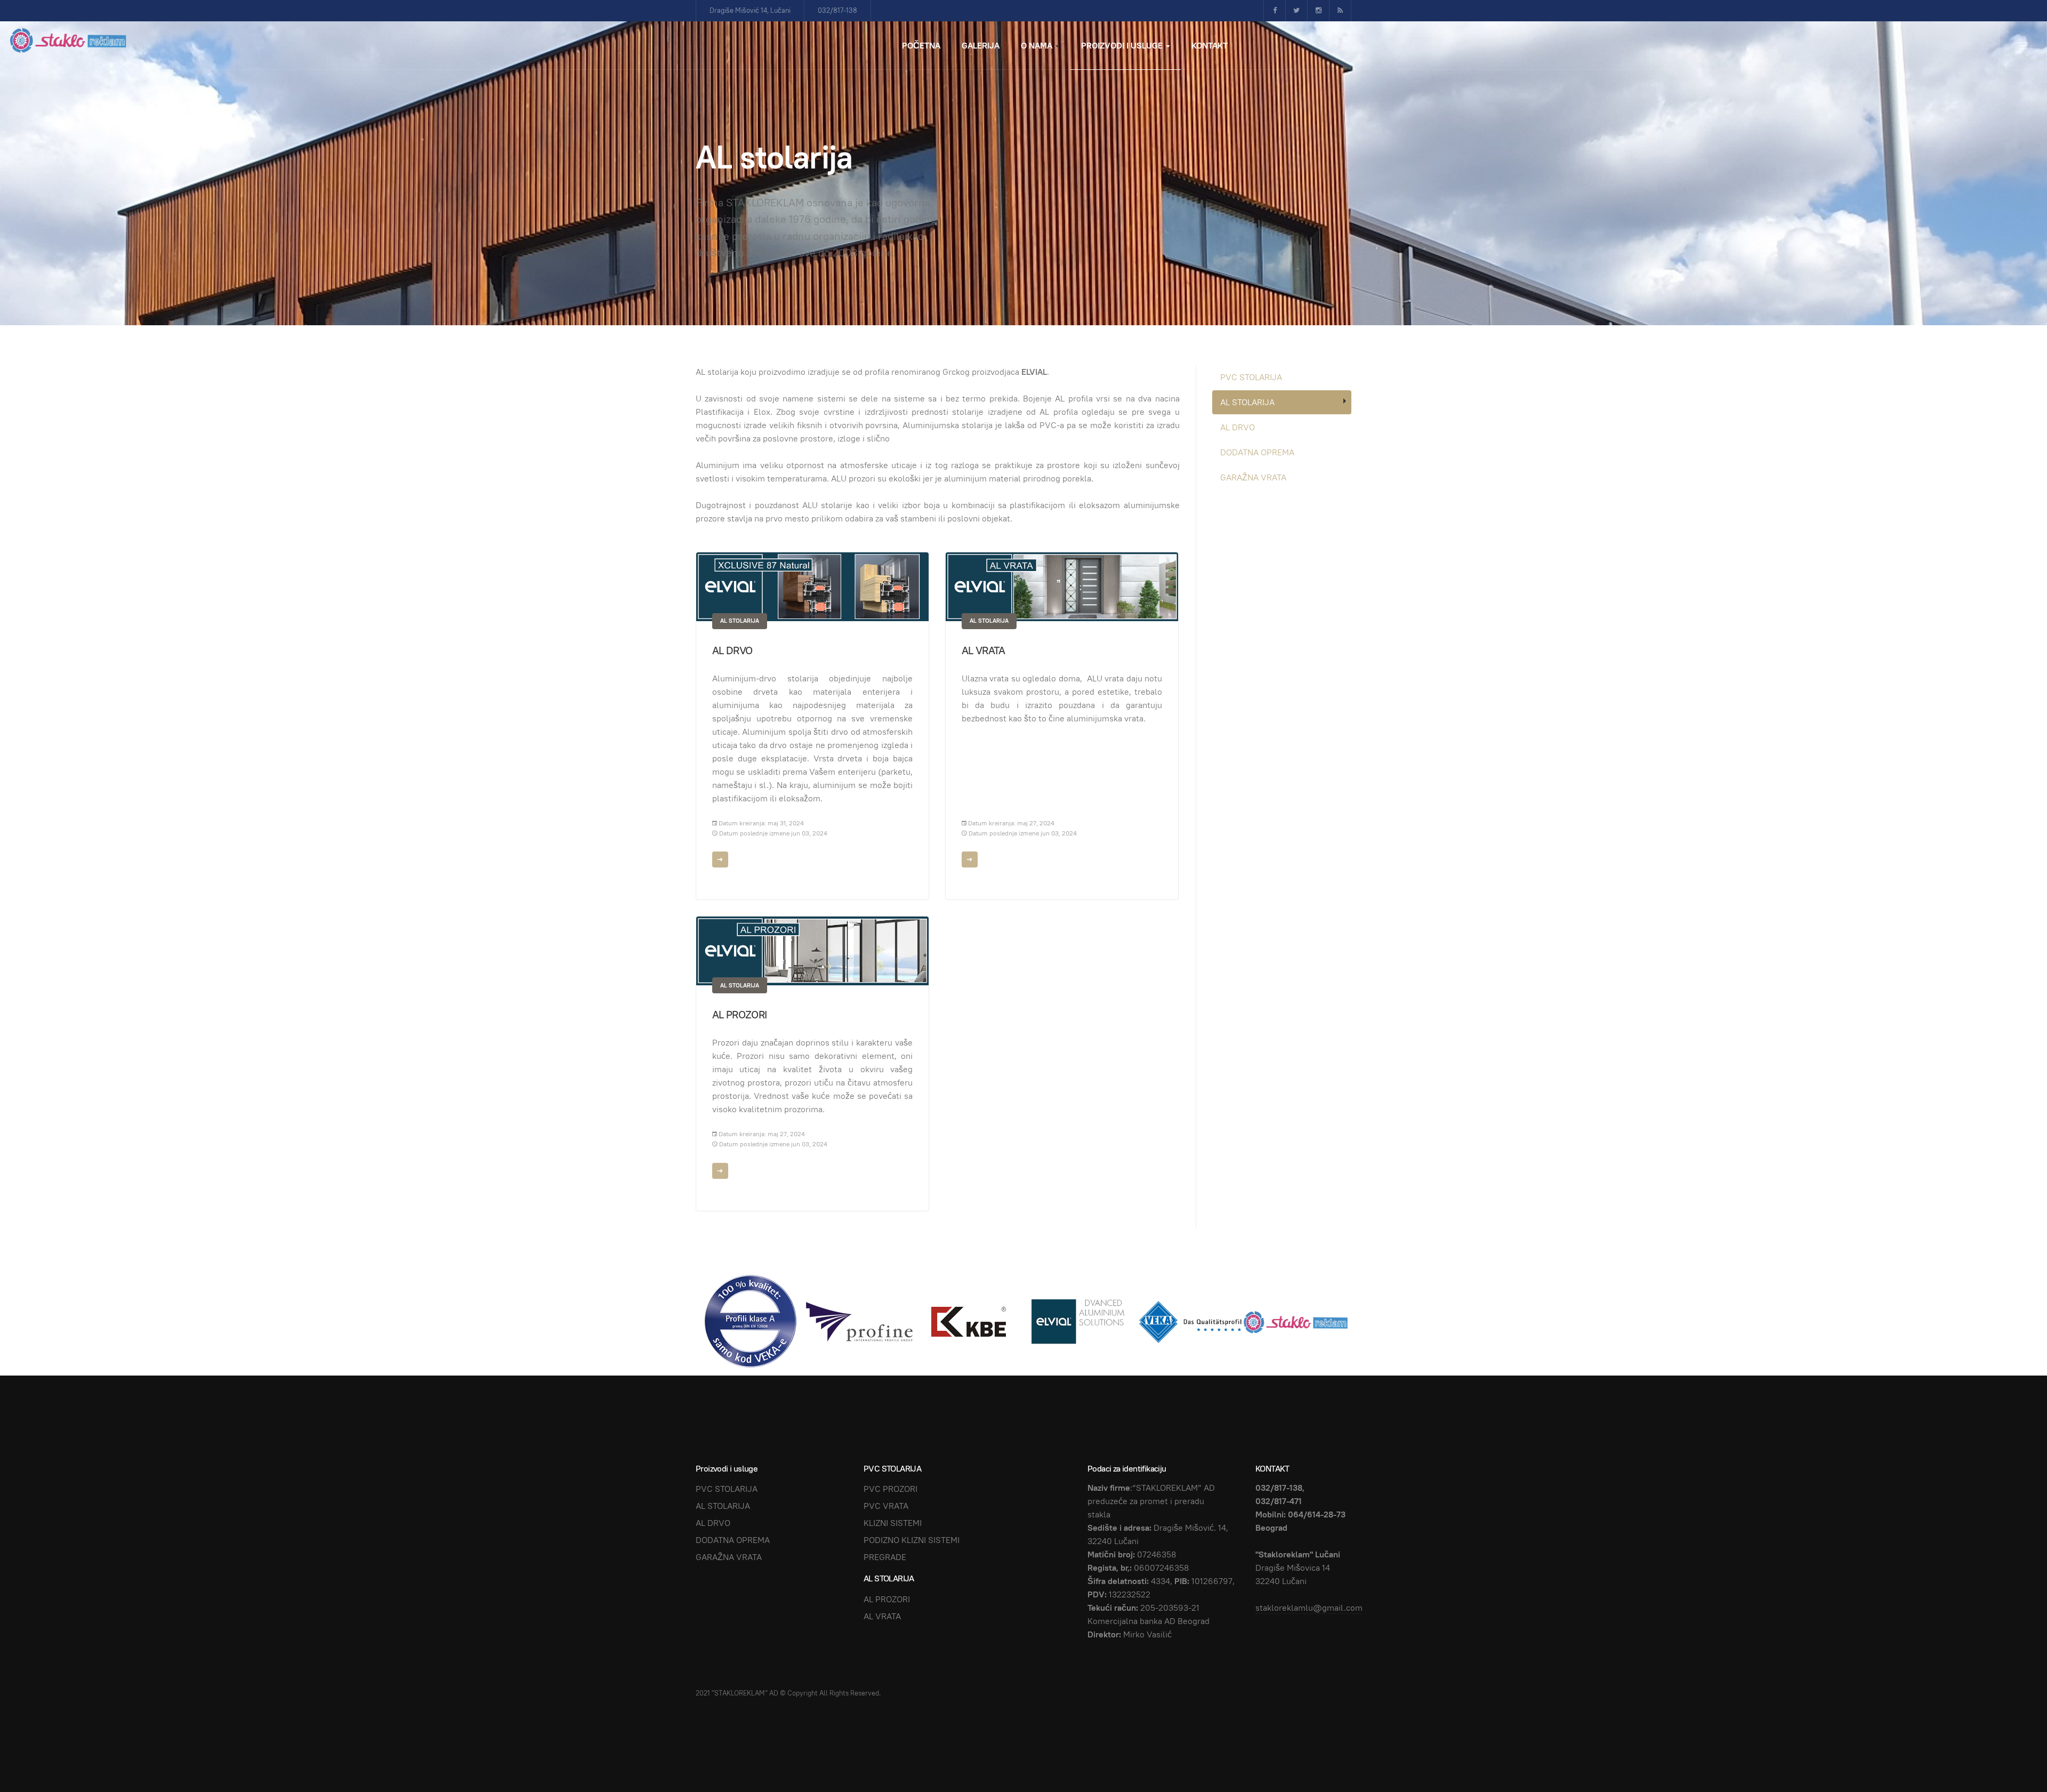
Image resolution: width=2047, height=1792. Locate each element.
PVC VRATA (886, 1506)
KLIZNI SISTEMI (893, 1523)
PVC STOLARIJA (1251, 377)
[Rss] (1340, 11)
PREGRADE (885, 1557)
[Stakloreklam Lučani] (69, 40)
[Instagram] (1318, 11)
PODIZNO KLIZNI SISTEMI (912, 1540)
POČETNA (921, 46)
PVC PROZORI (890, 1489)
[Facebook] (1275, 11)
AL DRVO (732, 650)
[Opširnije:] (720, 859)
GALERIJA (981, 46)
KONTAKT (1210, 46)
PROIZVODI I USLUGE (1123, 46)
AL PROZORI (740, 1015)
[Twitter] (1296, 11)
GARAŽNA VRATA (1253, 477)
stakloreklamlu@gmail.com (1309, 1608)
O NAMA (1038, 46)
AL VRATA (984, 650)
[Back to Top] (2015, 1760)
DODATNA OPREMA (1257, 452)
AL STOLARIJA (740, 621)
